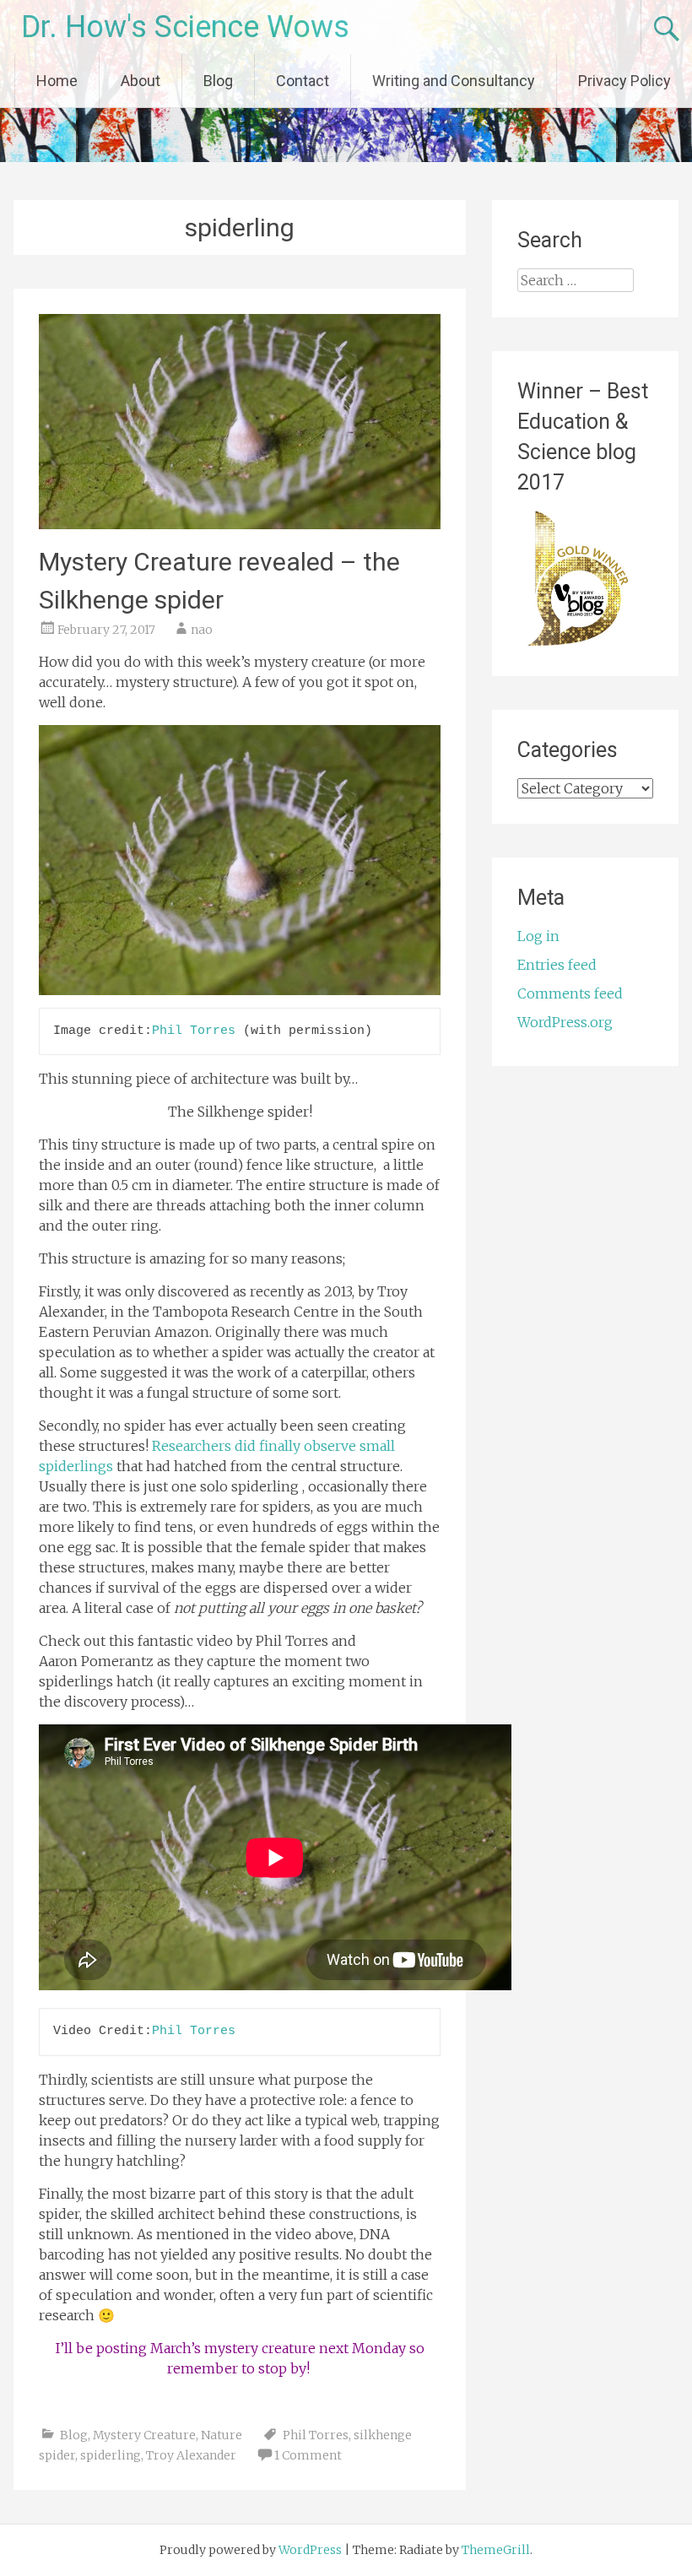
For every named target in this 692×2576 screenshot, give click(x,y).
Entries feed (557, 965)
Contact (303, 81)
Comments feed (570, 993)
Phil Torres (194, 1031)
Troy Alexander (191, 2455)
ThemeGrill (496, 2550)
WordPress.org (565, 1022)
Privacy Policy (624, 81)
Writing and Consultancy (454, 81)
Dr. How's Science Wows (185, 27)
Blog (218, 81)
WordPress (310, 2550)
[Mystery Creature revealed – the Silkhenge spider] (239, 524)
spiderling (111, 2455)
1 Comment (308, 2455)
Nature (222, 2435)
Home (57, 81)
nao (202, 630)
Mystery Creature (144, 2435)
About (141, 81)
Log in (538, 936)
